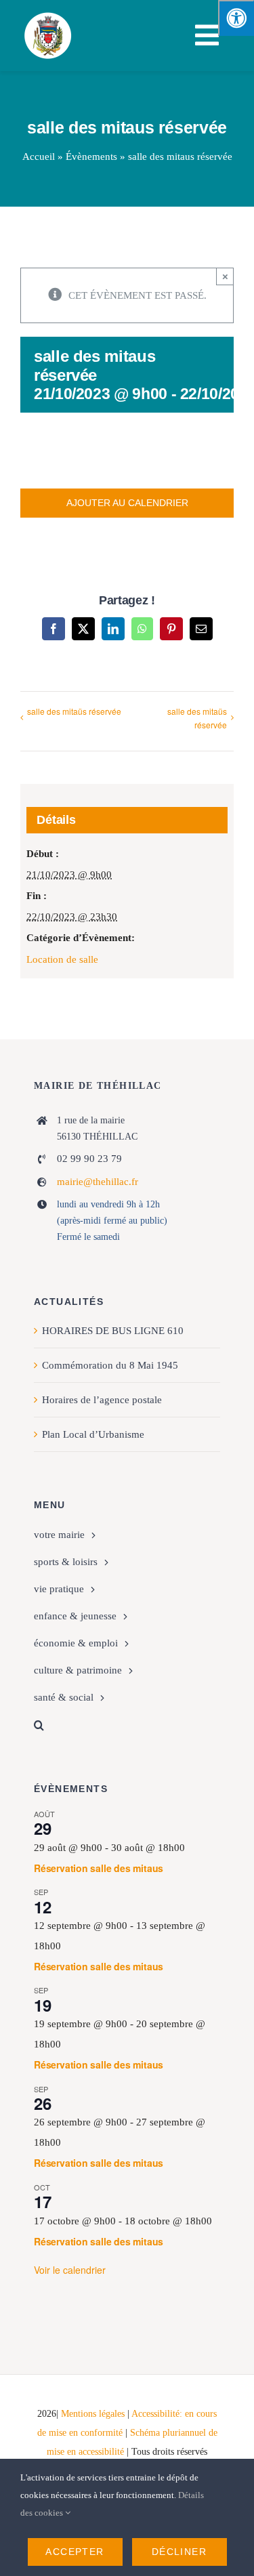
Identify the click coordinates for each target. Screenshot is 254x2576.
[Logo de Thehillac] (48, 15)
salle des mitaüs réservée (74, 711)
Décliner (179, 2552)
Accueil (39, 157)
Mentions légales (93, 2414)
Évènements (91, 157)
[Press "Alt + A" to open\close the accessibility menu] (236, 18)
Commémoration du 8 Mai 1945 (110, 1365)
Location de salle (62, 959)
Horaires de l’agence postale (102, 1400)
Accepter (75, 2552)
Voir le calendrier (70, 2270)
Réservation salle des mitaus (99, 1868)
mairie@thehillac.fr (98, 1182)
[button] (127, 1725)
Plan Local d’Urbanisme (93, 1434)
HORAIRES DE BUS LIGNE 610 (113, 1331)
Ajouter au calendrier (127, 503)
